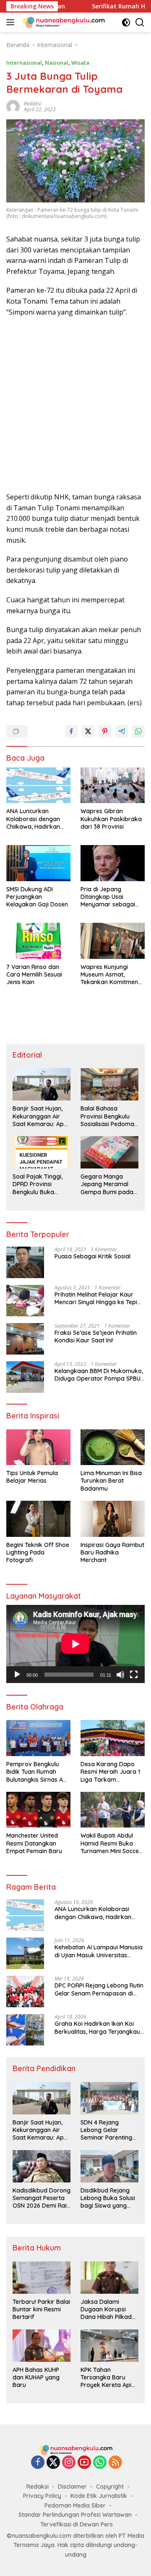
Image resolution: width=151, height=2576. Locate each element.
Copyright (110, 2487)
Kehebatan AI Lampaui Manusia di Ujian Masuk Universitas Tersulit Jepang (99, 1951)
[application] (75, 1644)
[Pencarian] (140, 22)
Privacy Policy (42, 2496)
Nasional (57, 63)
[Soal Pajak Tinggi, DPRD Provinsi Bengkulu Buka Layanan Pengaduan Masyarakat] (42, 1152)
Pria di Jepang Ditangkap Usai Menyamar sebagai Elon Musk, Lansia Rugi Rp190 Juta (112, 897)
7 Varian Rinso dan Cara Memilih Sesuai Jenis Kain (34, 974)
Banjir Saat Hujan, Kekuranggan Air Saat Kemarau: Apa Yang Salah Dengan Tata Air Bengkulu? (40, 1116)
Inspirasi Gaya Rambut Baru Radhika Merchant (112, 1552)
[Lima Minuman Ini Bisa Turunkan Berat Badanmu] (113, 1447)
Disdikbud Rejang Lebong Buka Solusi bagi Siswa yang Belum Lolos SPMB (108, 2198)
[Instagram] (69, 2463)
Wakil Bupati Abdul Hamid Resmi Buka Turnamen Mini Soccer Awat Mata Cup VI (111, 1843)
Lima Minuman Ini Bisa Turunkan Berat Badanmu (111, 1481)
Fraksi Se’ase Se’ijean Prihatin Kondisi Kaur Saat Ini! (96, 1337)
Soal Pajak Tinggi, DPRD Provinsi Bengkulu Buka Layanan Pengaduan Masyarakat (42, 1184)
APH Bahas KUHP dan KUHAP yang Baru (36, 2377)
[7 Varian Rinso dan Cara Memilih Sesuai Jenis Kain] (38, 941)
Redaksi (38, 2487)
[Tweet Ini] (88, 731)
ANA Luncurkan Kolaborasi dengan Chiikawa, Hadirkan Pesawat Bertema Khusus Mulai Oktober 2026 (37, 819)
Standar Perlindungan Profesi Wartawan (75, 2515)
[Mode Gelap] (126, 22)
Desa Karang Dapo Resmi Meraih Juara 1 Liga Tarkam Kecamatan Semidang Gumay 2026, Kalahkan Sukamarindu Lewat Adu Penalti (112, 1772)
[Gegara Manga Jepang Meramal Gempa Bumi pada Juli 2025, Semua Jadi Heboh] (109, 1152)
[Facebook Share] (71, 731)
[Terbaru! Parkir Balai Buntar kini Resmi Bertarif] (42, 2278)
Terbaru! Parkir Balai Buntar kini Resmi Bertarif (41, 2309)
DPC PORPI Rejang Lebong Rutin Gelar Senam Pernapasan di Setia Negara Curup (99, 1989)
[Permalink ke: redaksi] (13, 106)
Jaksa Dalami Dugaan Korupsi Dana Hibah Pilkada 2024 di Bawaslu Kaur (108, 2309)
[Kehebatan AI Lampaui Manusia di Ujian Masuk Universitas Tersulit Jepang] (25, 1953)
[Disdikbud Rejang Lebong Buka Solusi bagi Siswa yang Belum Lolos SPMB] (109, 2166)
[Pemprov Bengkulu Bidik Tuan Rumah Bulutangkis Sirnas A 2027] (38, 1738)
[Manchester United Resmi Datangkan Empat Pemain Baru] (38, 1810)
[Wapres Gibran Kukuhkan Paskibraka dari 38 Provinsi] (113, 785)
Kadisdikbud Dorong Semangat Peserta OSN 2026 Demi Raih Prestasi (42, 2198)
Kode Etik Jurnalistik (99, 2496)
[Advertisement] (75, 405)
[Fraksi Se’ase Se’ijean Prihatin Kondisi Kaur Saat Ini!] (25, 1339)
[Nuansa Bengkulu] (63, 22)
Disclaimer (72, 2487)
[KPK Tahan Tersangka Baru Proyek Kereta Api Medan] (109, 2346)
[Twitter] (53, 2463)
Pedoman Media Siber (75, 2505)
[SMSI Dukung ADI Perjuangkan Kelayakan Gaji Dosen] (38, 863)
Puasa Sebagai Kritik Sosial (92, 1256)
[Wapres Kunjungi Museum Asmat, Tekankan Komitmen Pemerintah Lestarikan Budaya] (113, 941)
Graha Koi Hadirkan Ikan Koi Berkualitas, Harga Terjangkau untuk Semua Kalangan (97, 2027)
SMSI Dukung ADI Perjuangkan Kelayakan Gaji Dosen (37, 897)
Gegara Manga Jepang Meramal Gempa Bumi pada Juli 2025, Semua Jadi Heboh (107, 1184)
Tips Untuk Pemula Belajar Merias (32, 1477)
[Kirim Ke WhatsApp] (138, 731)
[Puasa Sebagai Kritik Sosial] (25, 1262)
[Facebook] (38, 2463)
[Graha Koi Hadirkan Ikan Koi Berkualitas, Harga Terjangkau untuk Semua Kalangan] (25, 2030)
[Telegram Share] (122, 731)
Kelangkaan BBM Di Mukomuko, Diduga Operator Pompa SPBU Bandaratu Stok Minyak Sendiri (99, 1375)
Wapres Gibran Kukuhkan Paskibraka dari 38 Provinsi (111, 819)
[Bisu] (120, 1675)
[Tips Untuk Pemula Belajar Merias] (38, 1447)
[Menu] (12, 22)
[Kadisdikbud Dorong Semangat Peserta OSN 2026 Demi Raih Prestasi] (42, 2166)
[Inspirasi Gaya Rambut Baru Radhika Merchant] (113, 1519)
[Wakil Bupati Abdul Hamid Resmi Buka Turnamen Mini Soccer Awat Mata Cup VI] (113, 1810)
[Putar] (17, 1675)
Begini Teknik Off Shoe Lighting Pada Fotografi (38, 1552)
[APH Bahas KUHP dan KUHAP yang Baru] (42, 2346)
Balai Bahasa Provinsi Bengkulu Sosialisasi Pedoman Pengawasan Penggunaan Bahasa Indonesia (109, 1116)
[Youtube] (84, 2463)
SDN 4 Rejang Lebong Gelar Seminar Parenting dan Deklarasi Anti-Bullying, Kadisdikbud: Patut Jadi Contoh (107, 2130)
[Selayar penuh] (134, 1675)
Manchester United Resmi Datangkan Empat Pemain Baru (34, 1843)
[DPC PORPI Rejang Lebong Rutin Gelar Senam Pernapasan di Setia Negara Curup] (25, 1992)
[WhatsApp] (100, 2463)
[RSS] (115, 2463)
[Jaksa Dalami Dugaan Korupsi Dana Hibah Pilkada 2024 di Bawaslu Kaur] (109, 2278)
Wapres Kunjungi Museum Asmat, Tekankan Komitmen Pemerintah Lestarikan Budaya (112, 975)
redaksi (33, 104)
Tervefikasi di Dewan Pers (77, 2524)
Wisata (80, 63)
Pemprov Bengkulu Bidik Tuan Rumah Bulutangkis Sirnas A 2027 (35, 1772)
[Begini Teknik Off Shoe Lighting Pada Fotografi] (38, 1519)
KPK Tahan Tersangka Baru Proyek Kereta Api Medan (106, 2378)
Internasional (24, 63)
